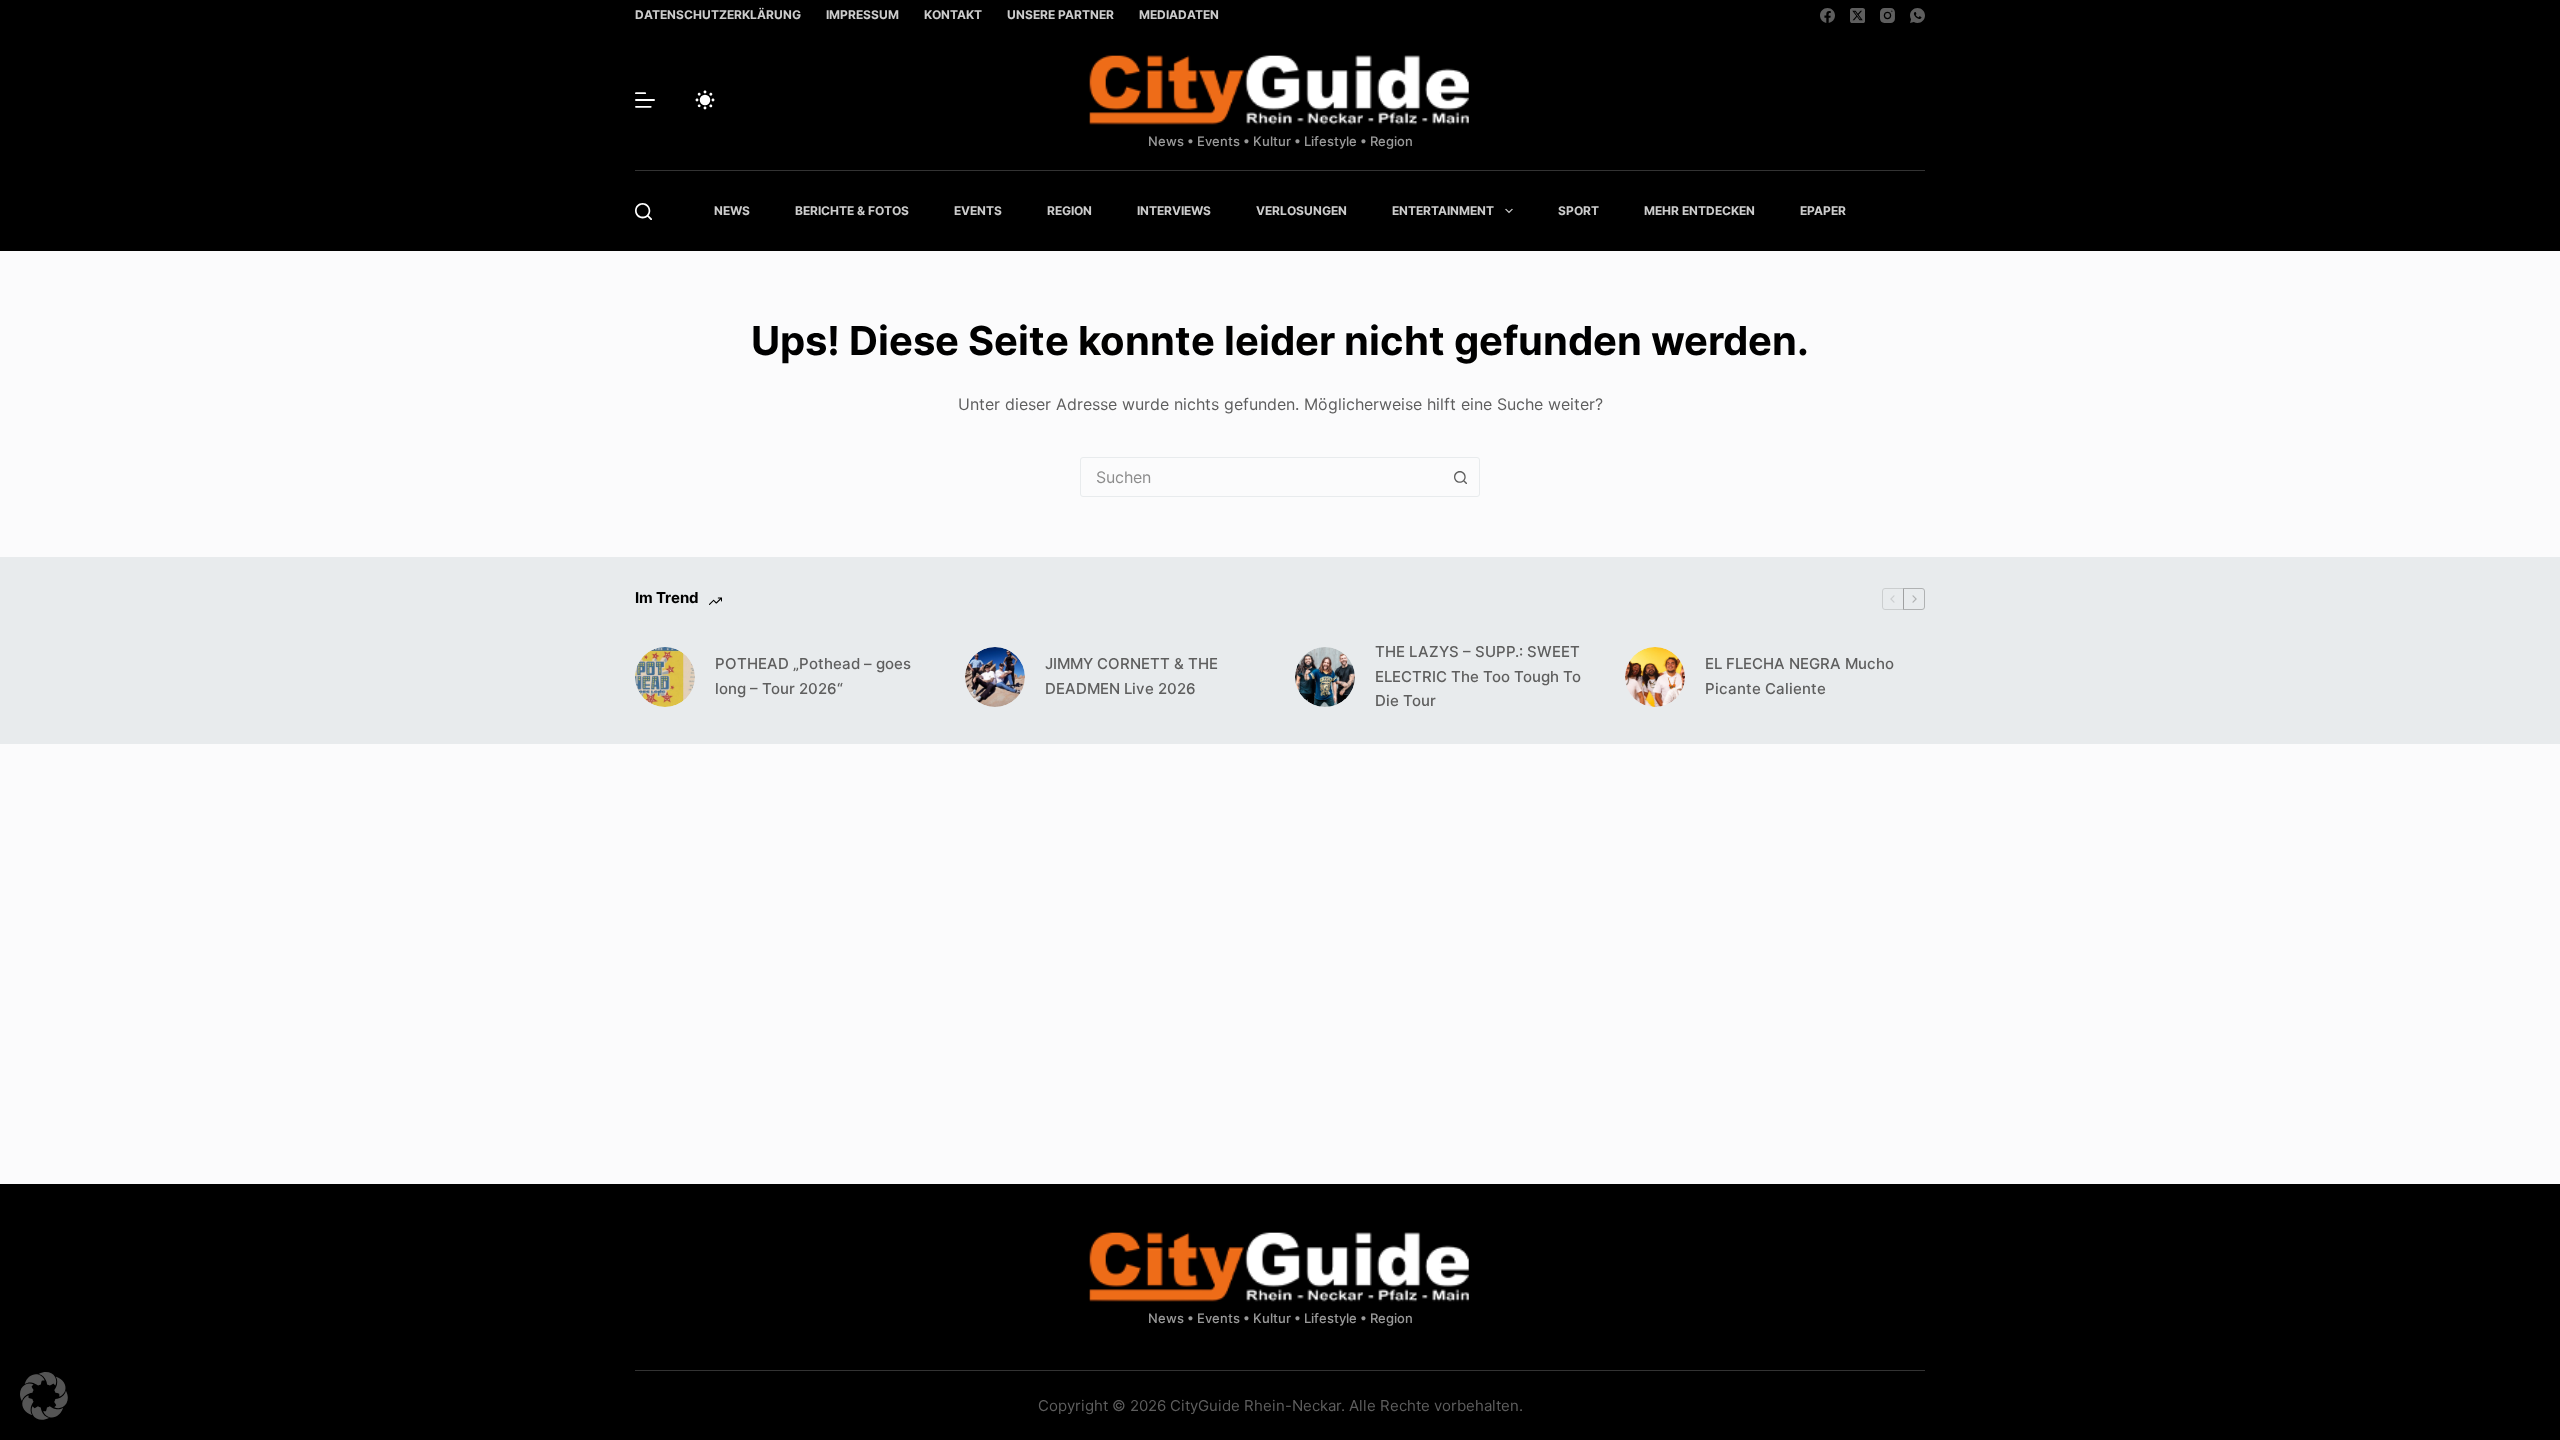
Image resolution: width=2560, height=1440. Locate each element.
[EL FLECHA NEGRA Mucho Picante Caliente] (1655, 677)
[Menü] (645, 100)
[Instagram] (1887, 15)
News (732, 210)
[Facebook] (1827, 15)
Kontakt (953, 14)
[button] (44, 1396)
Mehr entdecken (1699, 210)
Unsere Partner (1060, 14)
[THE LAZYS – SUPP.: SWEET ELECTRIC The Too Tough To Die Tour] (1325, 677)
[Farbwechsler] (705, 100)
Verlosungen (1301, 210)
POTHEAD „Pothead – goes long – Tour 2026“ (813, 676)
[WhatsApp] (1917, 15)
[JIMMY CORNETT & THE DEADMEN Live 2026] (995, 677)
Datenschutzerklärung (718, 14)
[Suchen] (643, 211)
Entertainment (1443, 210)
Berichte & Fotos (852, 210)
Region (1069, 210)
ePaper (1823, 210)
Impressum (862, 14)
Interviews (1174, 210)
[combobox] (1261, 477)
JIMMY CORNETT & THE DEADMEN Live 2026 (1131, 676)
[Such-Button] (1460, 477)
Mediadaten (1179, 14)
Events (978, 210)
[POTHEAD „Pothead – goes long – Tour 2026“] (665, 677)
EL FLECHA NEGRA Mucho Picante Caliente (1799, 676)
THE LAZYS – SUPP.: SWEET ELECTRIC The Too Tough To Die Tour (1478, 676)
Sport (1578, 210)
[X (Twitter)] (1857, 15)
